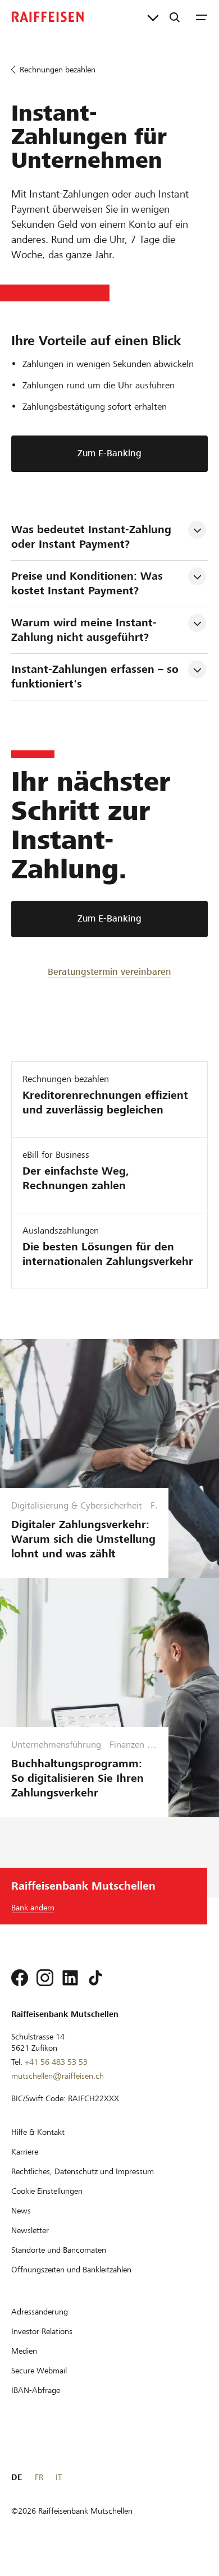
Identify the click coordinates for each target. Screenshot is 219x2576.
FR (39, 2477)
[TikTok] (95, 1978)
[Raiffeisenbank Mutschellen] (48, 17)
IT (59, 2477)
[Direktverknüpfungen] (153, 17)
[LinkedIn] (70, 1978)
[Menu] (202, 17)
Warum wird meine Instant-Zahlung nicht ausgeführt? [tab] (84, 630)
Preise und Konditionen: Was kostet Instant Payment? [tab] (89, 583)
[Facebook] (20, 1978)
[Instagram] (45, 1978)
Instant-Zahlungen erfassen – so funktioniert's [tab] (97, 677)
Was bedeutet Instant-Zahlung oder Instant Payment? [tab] (93, 537)
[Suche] (175, 17)
